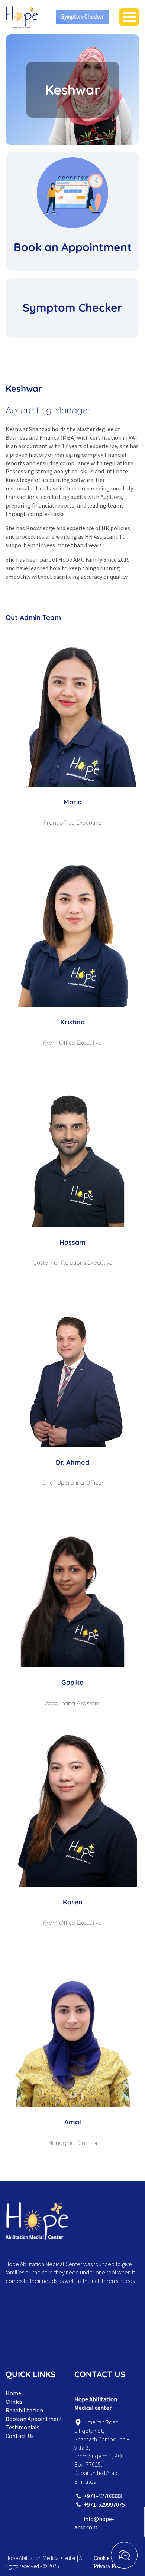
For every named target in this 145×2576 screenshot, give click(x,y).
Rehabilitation (24, 2411)
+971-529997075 (104, 2505)
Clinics (14, 2402)
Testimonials (22, 2428)
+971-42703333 (103, 2496)
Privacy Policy (109, 2567)
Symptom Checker (83, 17)
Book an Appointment (34, 2419)
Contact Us (20, 2436)
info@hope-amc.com (94, 2524)
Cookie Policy (109, 2558)
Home (13, 2393)
